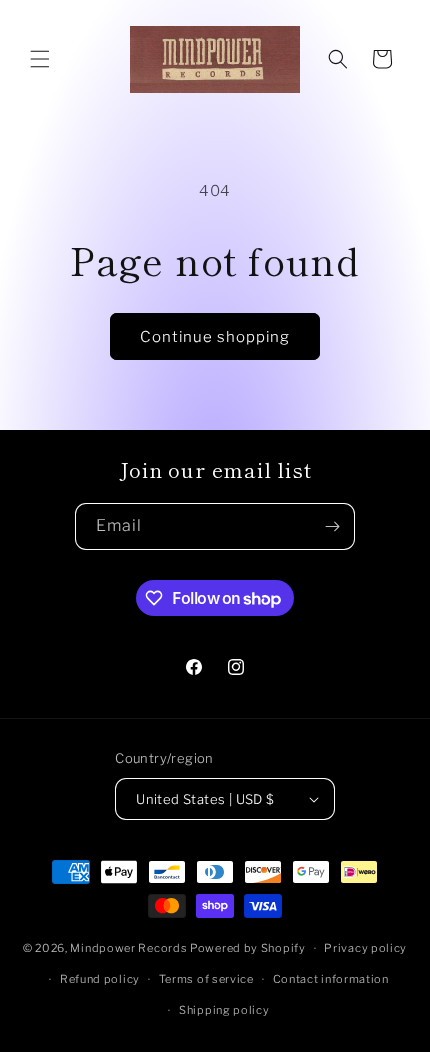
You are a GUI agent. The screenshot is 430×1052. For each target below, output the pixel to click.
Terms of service (206, 979)
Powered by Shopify (248, 948)
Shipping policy (224, 1010)
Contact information (331, 979)
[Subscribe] (332, 526)
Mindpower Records (128, 948)
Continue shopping (215, 337)
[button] (40, 59)
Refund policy (100, 979)
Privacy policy (365, 948)
